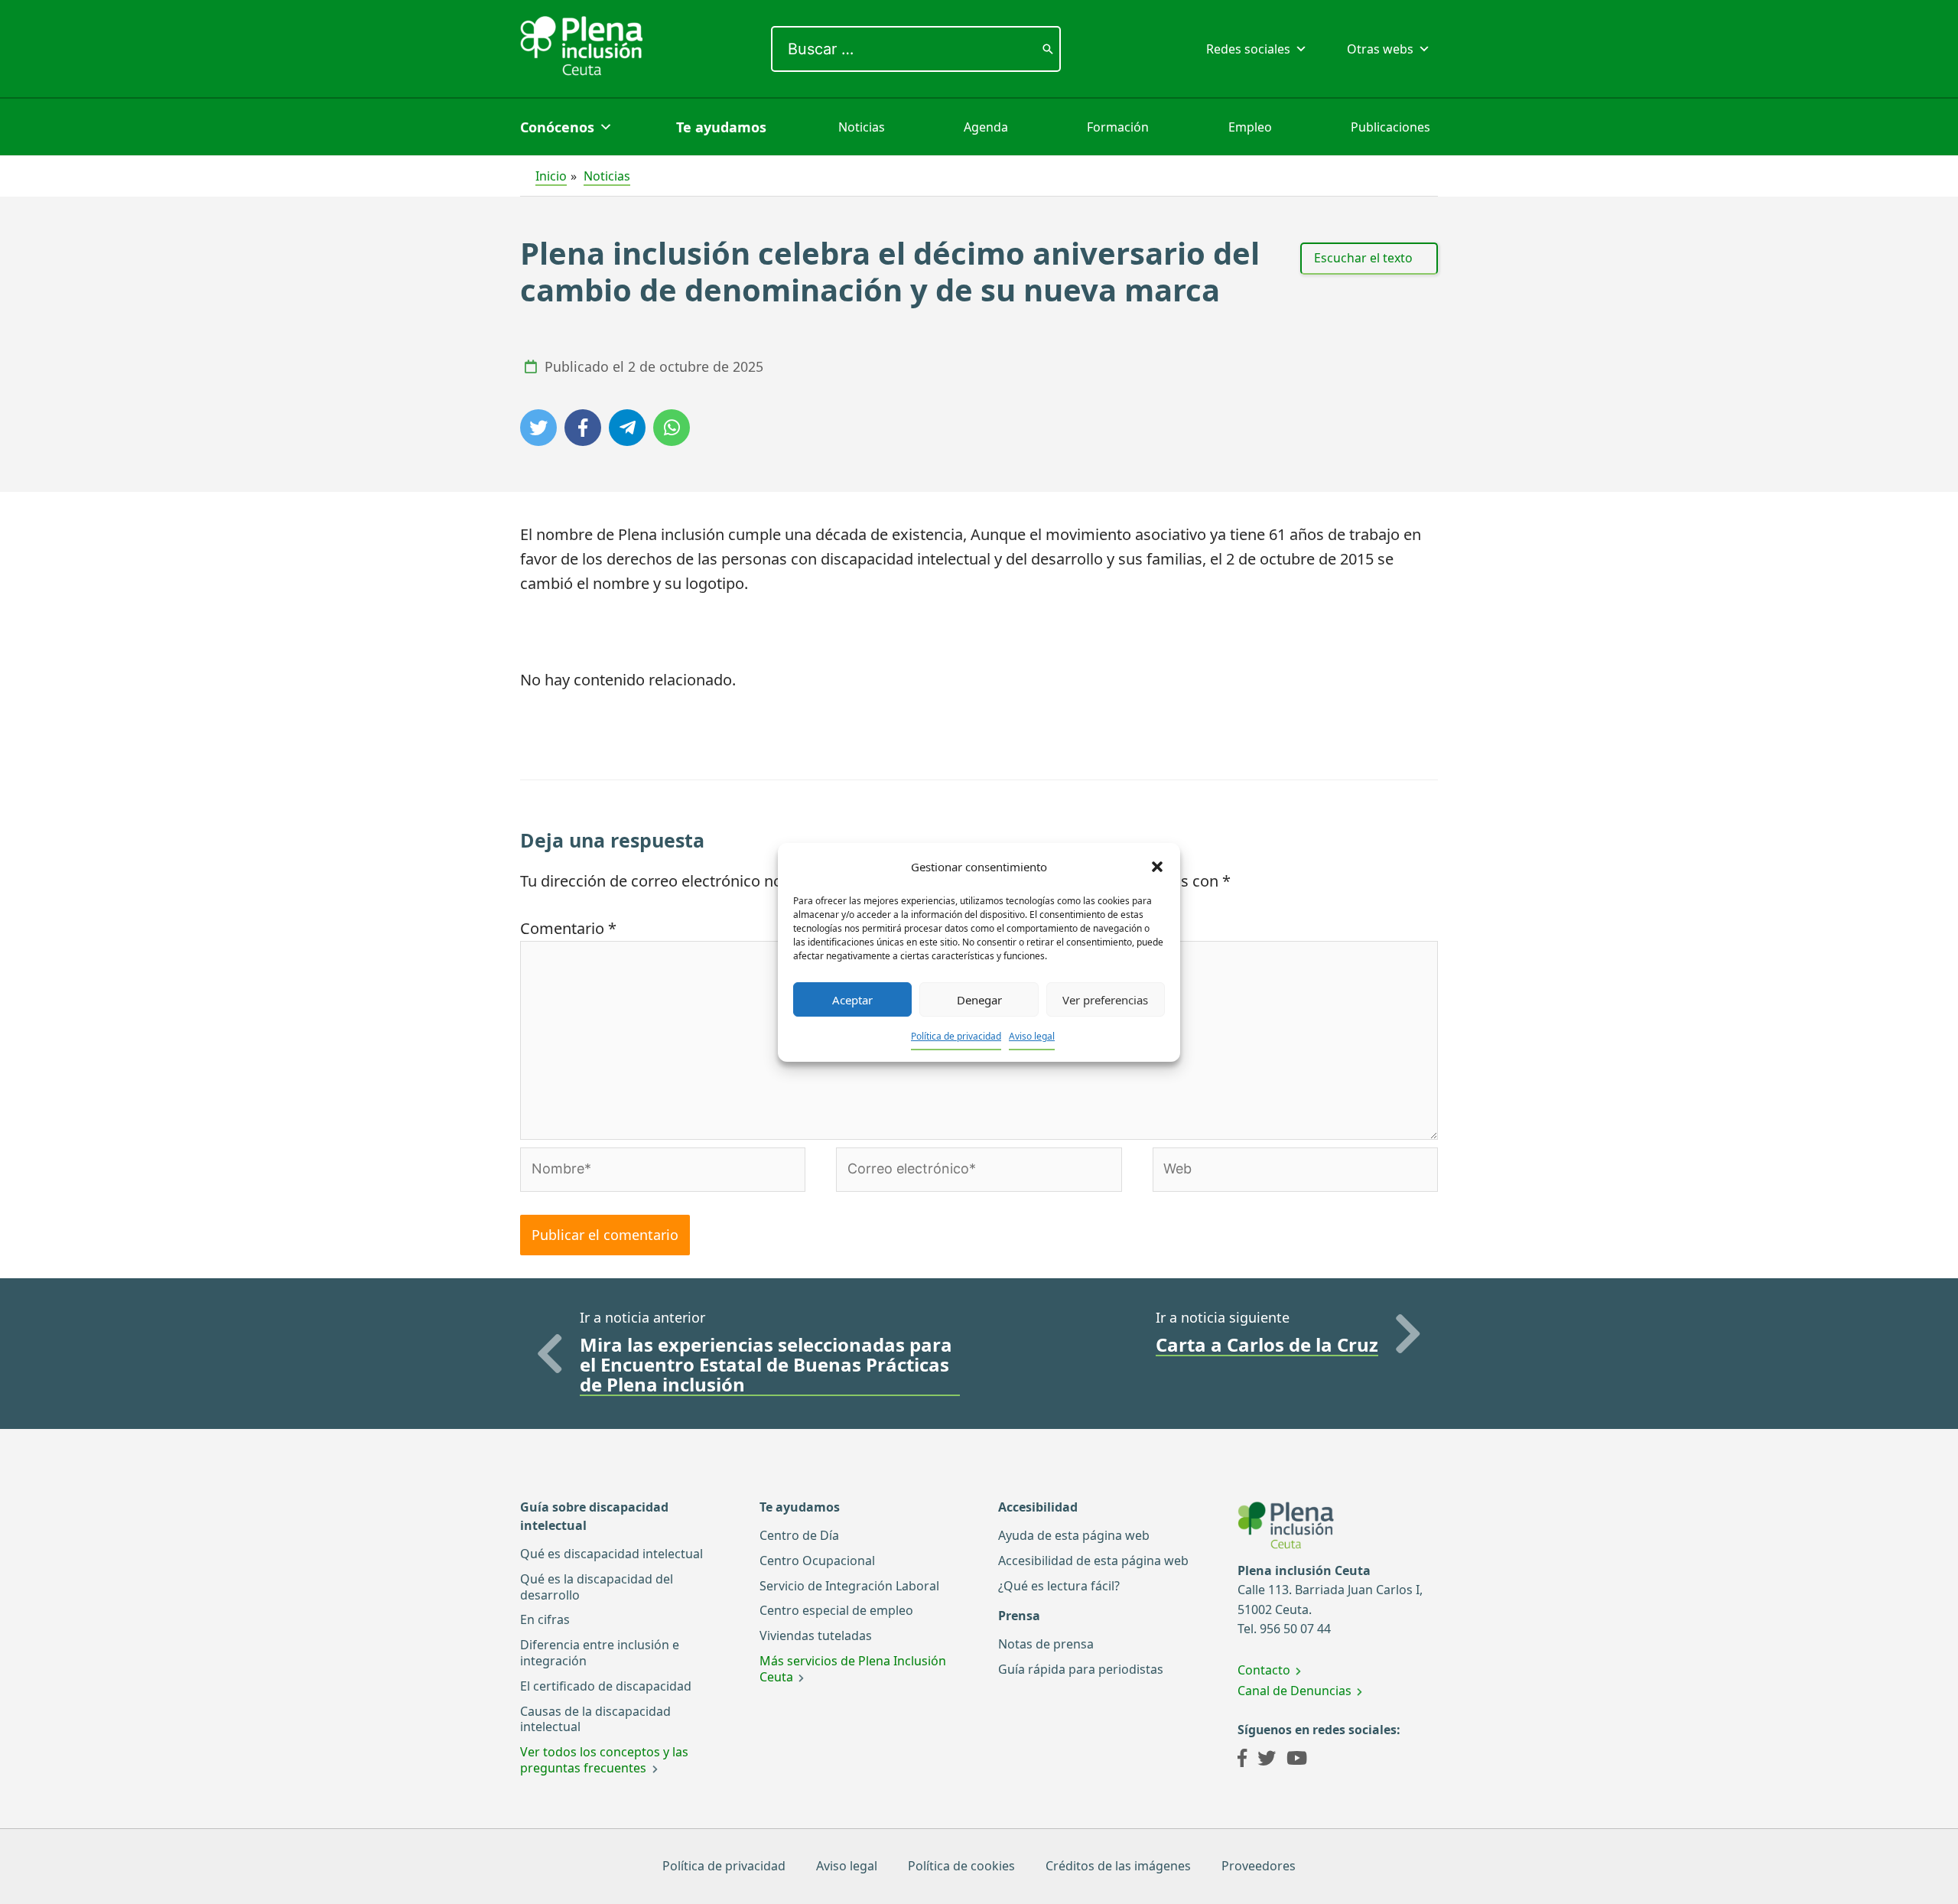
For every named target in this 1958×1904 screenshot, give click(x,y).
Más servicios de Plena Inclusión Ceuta (853, 1669)
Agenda (986, 127)
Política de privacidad (956, 1036)
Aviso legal (1032, 1036)
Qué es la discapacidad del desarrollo (597, 1587)
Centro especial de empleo (836, 1610)
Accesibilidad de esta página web (1093, 1561)
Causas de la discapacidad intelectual (595, 1719)
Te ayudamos (721, 127)
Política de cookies (961, 1866)
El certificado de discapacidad (606, 1686)
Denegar (979, 999)
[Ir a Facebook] (1242, 1760)
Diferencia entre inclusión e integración (600, 1653)
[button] (1157, 867)
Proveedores (1259, 1866)
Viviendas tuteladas (816, 1635)
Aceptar (852, 999)
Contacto (1264, 1670)
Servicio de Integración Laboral (849, 1586)
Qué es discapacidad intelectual (611, 1554)
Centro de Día (799, 1535)
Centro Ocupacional (817, 1561)
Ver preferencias (1105, 999)
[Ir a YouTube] (1297, 1760)
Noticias (862, 127)
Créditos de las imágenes (1118, 1866)
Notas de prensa (1046, 1644)
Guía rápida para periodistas (1081, 1669)
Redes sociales (1248, 49)
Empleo (1250, 127)
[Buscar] (1048, 49)
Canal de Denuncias (1294, 1691)
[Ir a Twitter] (1267, 1760)
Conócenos (557, 127)
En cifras (545, 1619)
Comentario (568, 928)
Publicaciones (1390, 127)
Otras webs (1380, 49)
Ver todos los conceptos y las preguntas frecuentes (604, 1760)
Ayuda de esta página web (1074, 1535)
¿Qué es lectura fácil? (1059, 1586)
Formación (1118, 127)
